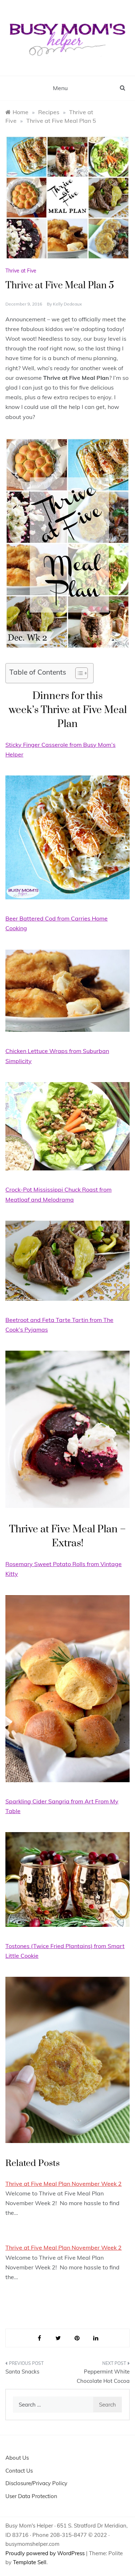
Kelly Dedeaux (67, 304)
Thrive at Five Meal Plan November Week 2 (64, 2184)
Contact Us (19, 2471)
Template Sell (30, 2562)
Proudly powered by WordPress (46, 2553)
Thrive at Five (21, 271)
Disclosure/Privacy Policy (36, 2483)
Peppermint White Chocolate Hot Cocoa (103, 2376)
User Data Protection (31, 2496)
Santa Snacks (22, 2372)
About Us (17, 2458)
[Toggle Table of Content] (78, 673)
